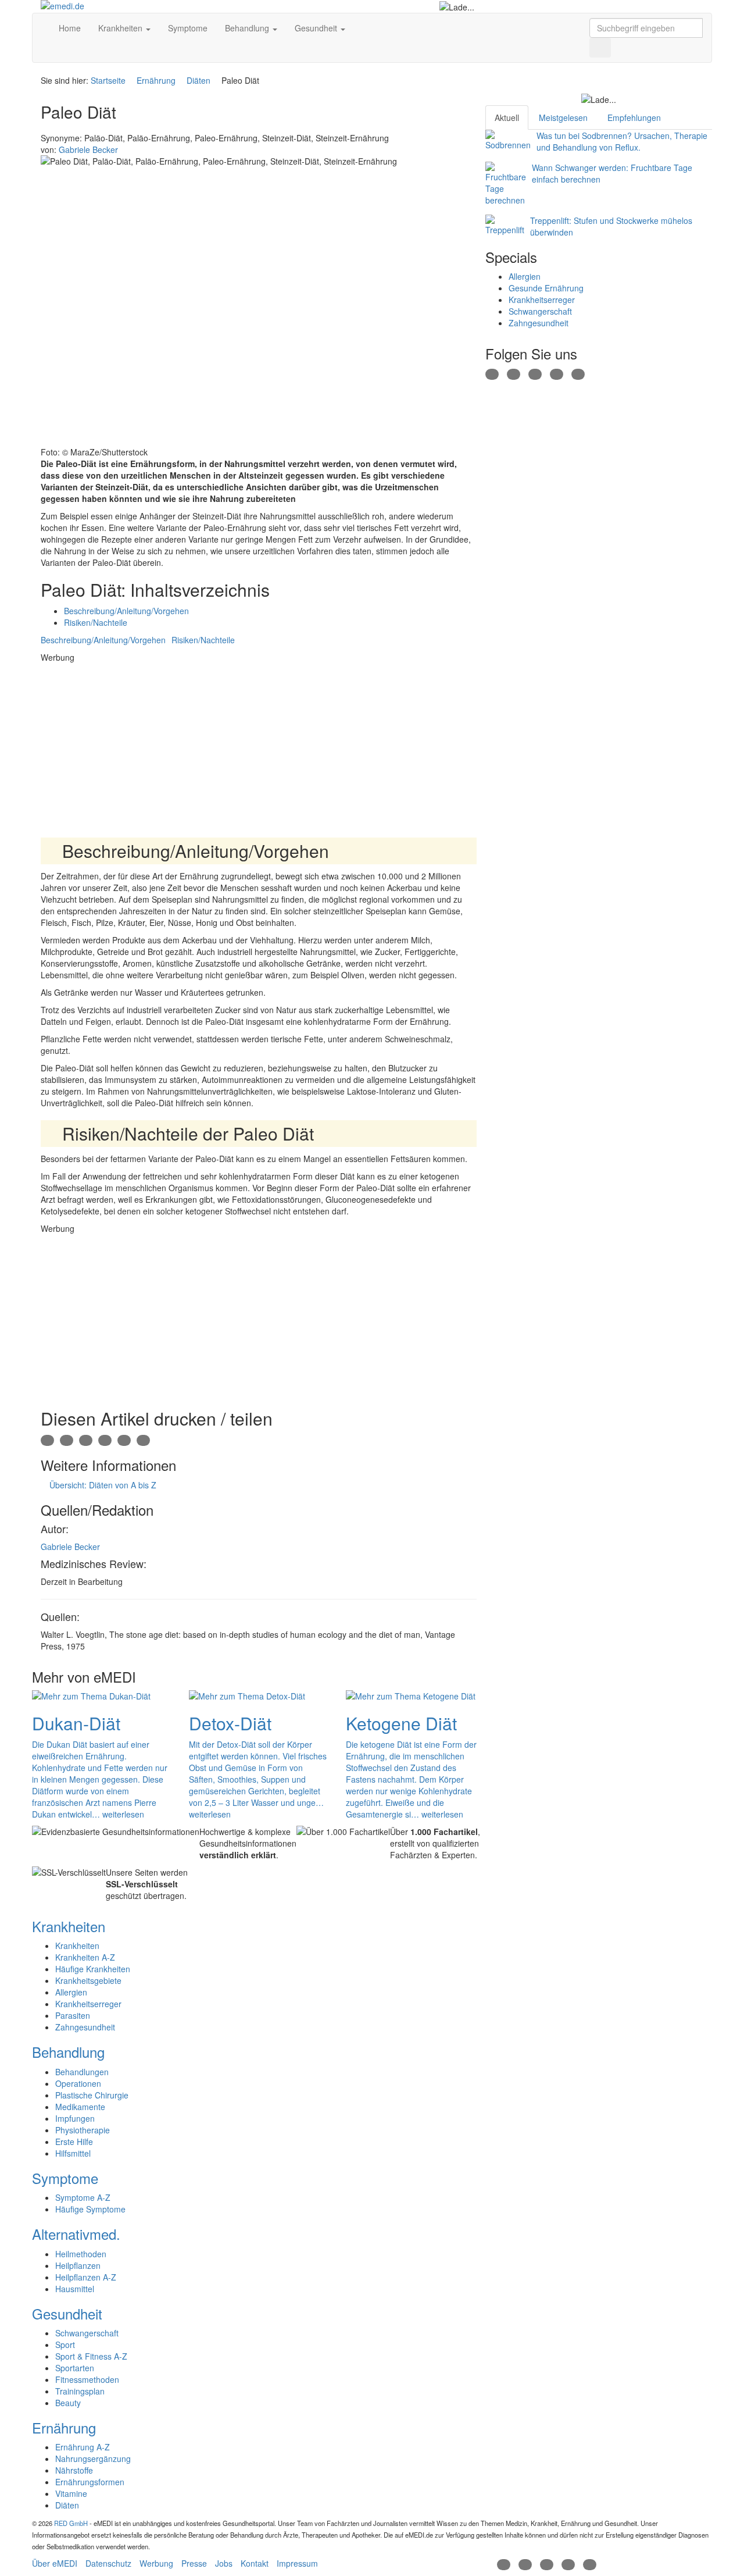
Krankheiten (121, 28)
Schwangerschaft (540, 311)
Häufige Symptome (90, 2209)
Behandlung (248, 28)
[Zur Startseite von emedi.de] (117, 6)
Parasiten (73, 2015)
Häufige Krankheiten (93, 1969)
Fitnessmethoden (87, 2379)
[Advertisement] (259, 744)
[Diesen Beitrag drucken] (47, 1440)
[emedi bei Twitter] (514, 373)
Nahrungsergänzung (93, 2459)
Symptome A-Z (83, 2197)
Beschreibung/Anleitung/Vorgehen (126, 611)
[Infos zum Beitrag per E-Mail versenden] (67, 1440)
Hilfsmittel (73, 2153)
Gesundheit (317, 28)
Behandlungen (82, 2072)
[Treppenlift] (505, 225)
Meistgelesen (563, 117)
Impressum (297, 2563)
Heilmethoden (81, 2254)
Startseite (108, 80)
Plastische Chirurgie (92, 2095)
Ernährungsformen (90, 2482)
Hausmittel (75, 2289)
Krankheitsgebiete (88, 1980)
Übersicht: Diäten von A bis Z (102, 1485)
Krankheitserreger (542, 300)
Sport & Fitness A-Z (91, 2356)
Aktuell (507, 117)
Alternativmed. (76, 2234)
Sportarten (75, 2368)
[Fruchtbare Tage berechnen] (506, 184)
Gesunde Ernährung (546, 288)
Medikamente (80, 2107)
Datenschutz (108, 2563)
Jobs (224, 2563)
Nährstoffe (74, 2470)
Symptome (188, 28)
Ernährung (156, 80)
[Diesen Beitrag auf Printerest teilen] (124, 1440)
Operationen (78, 2083)
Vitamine (71, 2493)
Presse (194, 2563)
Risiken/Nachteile (96, 622)
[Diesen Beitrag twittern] (143, 1440)
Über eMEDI (55, 2563)
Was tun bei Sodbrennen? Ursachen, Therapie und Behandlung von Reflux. (622, 141)
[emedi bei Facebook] (492, 373)
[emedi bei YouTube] (557, 373)
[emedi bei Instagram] (578, 373)
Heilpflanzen (78, 2265)
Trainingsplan (80, 2391)
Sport (65, 2345)
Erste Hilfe (74, 2142)
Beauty (68, 2403)
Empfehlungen (634, 117)
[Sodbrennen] (508, 140)
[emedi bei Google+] (535, 373)
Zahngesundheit (539, 323)
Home (69, 28)
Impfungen (75, 2118)
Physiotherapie (83, 2130)
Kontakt (255, 2563)
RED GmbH (71, 2523)
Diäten (198, 80)
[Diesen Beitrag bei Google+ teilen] (86, 1440)
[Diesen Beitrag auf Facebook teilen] (105, 1440)
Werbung (156, 2563)
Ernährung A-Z (83, 2447)
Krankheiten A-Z (85, 1957)
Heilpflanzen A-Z (86, 2277)
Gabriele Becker (70, 1547)
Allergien (525, 276)
